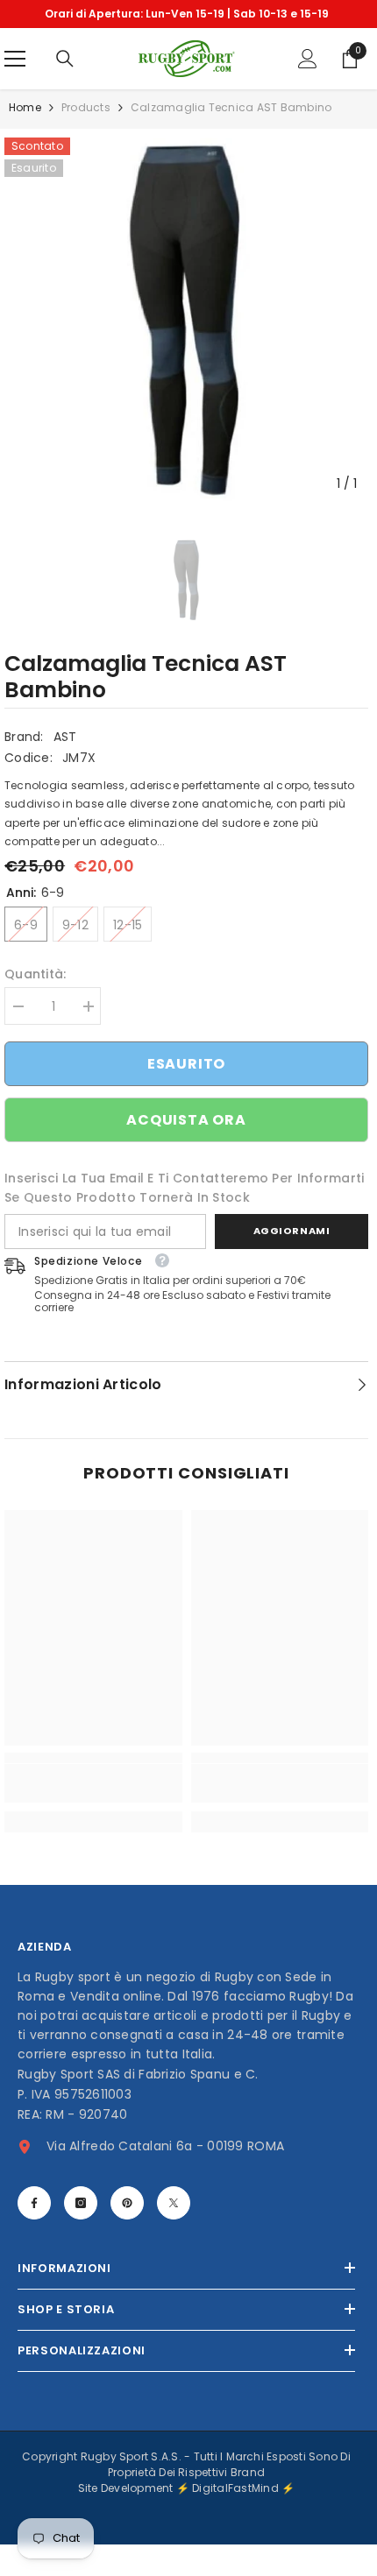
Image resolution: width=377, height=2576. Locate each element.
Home (25, 107)
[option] (186, 14)
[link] (93, 1783)
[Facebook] (34, 2203)
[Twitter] (174, 2203)
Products (86, 107)
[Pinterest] (127, 2203)
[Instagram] (81, 2203)
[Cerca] (65, 59)
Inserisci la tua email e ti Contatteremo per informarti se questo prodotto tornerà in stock (184, 1188)
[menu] (15, 59)
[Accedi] (308, 59)
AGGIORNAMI (292, 1231)
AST (65, 737)
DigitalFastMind (237, 2488)
